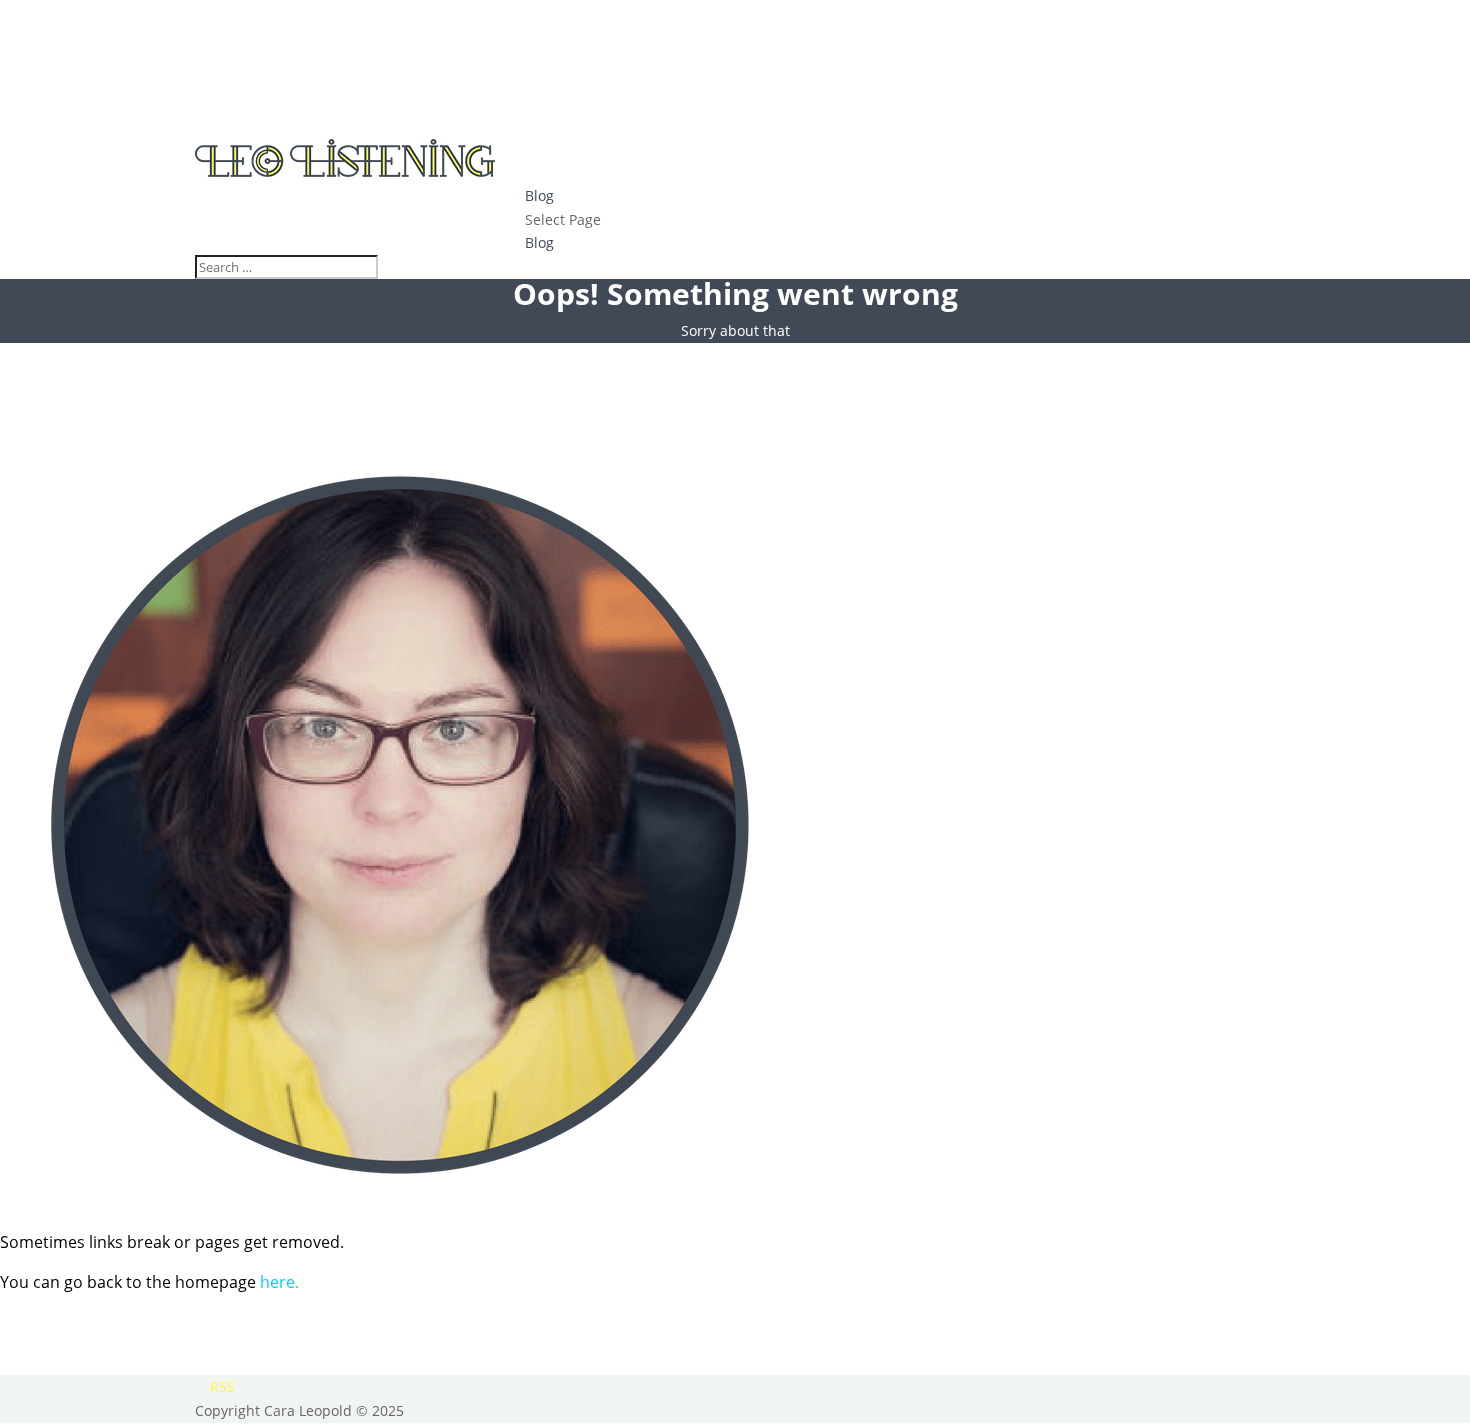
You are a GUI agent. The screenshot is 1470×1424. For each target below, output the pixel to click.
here (277, 1282)
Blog (539, 195)
